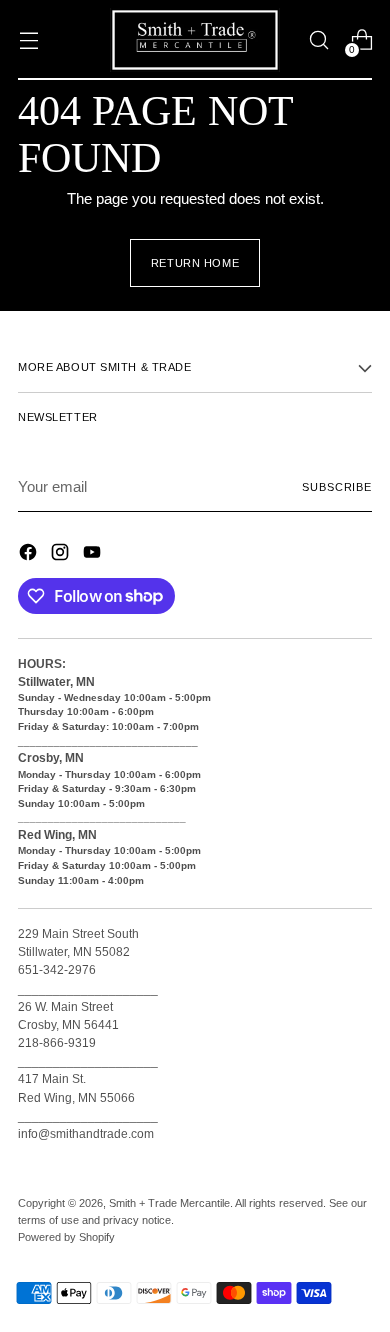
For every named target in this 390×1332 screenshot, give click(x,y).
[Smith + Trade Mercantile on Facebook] (30, 555)
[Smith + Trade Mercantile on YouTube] (94, 555)
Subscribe (337, 487)
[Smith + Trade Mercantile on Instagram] (62, 555)
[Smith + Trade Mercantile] (195, 40)
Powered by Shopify (66, 1237)
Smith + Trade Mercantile (169, 1203)
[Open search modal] (318, 40)
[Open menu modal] (28, 40)
